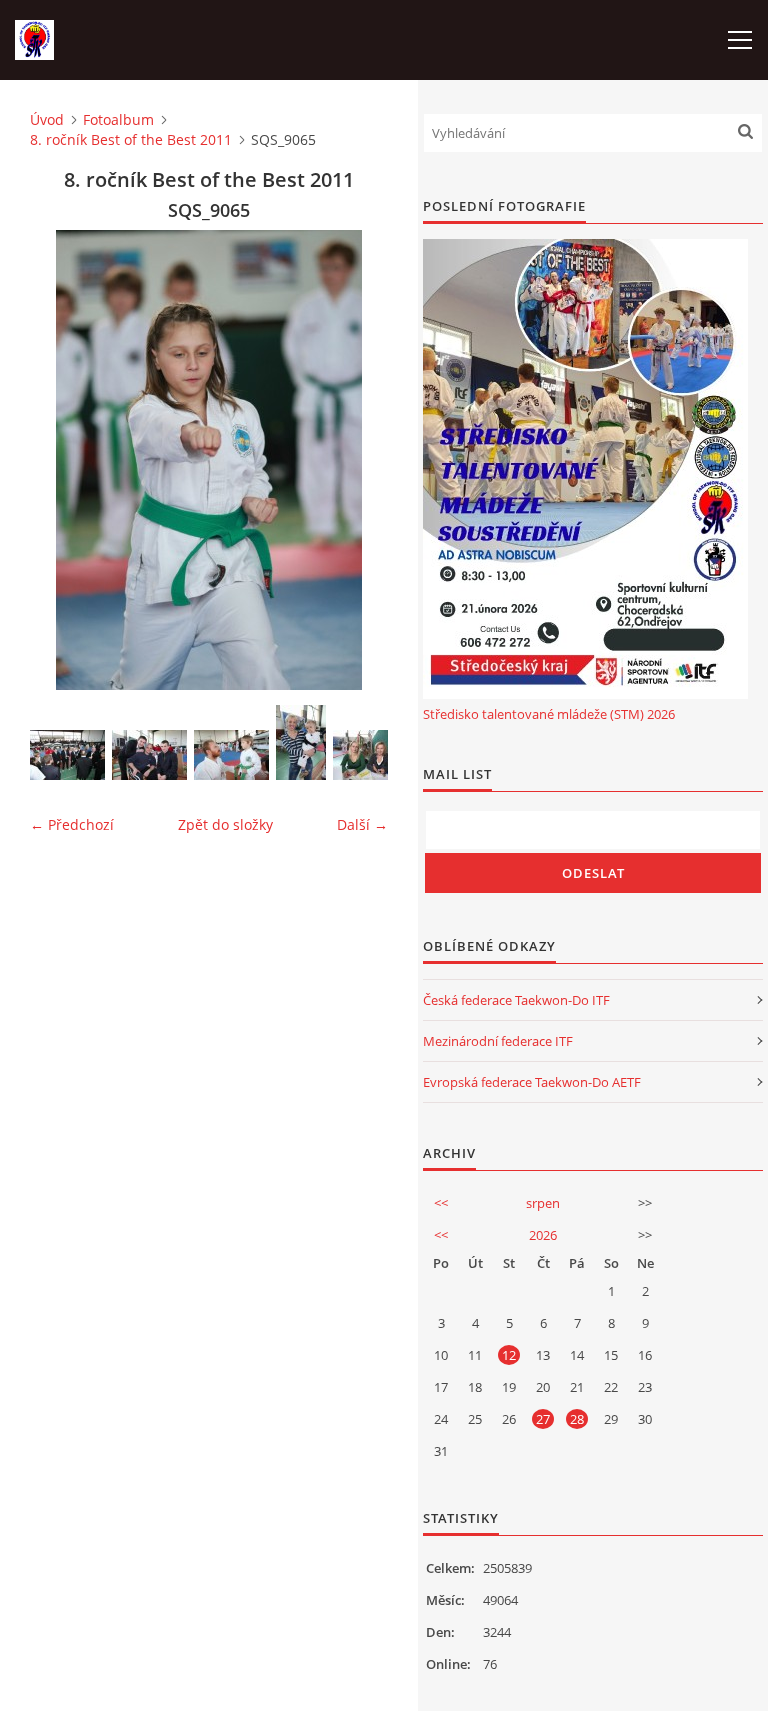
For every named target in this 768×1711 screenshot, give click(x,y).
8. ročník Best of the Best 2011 (131, 139)
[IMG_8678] (231, 755)
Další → (362, 824)
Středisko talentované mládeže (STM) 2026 (549, 714)
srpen (543, 1203)
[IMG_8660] (67, 755)
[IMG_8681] (301, 742)
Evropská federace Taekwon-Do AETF (532, 1082)
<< (441, 1203)
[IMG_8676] (149, 755)
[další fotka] (355, 460)
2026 (543, 1235)
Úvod (47, 119)
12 (509, 1355)
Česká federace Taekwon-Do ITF (516, 1000)
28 (577, 1419)
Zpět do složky (225, 824)
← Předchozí (72, 824)
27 (543, 1419)
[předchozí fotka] (62, 460)
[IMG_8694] (370, 755)
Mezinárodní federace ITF (498, 1041)
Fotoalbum (118, 119)
